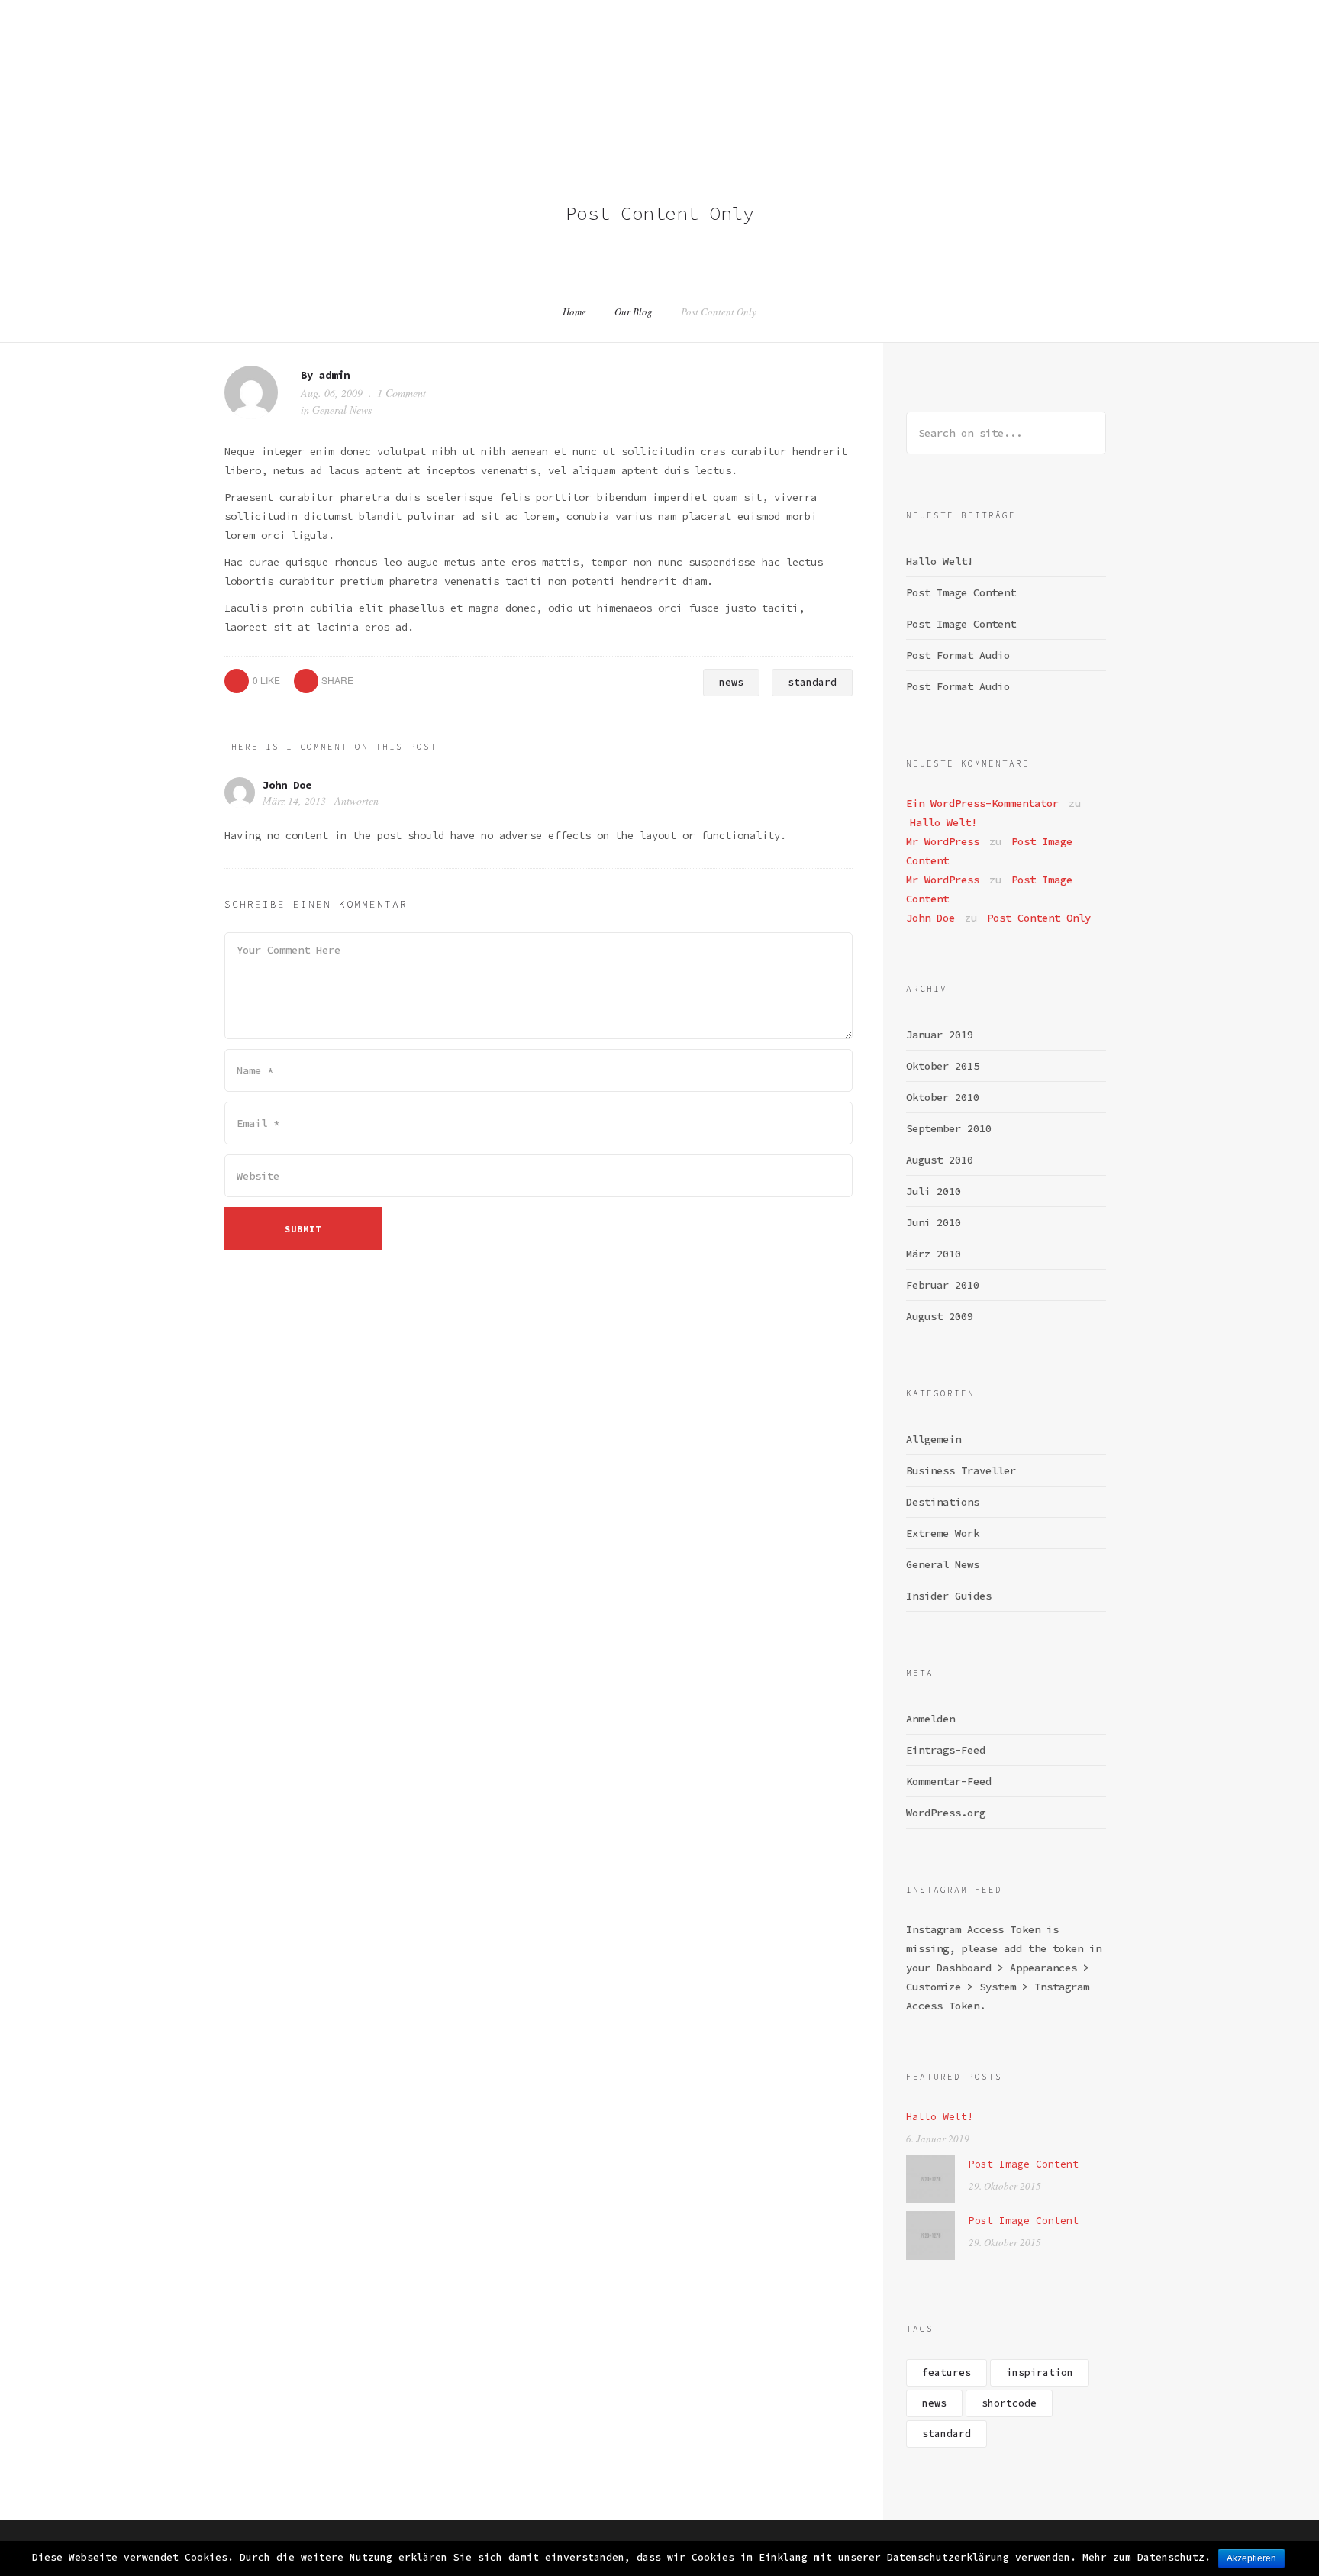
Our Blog (634, 312)
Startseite (656, 59)
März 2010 (934, 1254)
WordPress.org (946, 1813)
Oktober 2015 (943, 1066)
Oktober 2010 (943, 1097)
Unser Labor (818, 59)
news (731, 682)
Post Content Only (1039, 918)
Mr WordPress (943, 841)
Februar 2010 (943, 1285)
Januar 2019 (940, 1035)
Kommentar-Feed (949, 1781)
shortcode (1009, 2403)
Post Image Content (961, 592)
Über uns (736, 59)
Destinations (943, 1502)
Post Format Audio (958, 655)
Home (574, 312)
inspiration (1040, 2373)
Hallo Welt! (940, 561)
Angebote (986, 59)
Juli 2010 (934, 1191)
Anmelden (930, 1719)
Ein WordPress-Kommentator (982, 803)
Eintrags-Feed (946, 1750)
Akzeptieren (1251, 2558)
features (947, 2373)
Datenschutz (1215, 59)
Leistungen (907, 59)
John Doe (287, 785)
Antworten (356, 801)
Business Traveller (961, 1470)
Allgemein (934, 1439)
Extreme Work (943, 1533)
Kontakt (1056, 59)
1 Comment (402, 393)
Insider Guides (949, 1596)
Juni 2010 (934, 1222)
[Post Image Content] (930, 2178)
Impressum (1130, 59)
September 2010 (949, 1128)
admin (334, 375)
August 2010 (940, 1160)
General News (342, 410)
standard (812, 682)
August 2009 (940, 1316)
